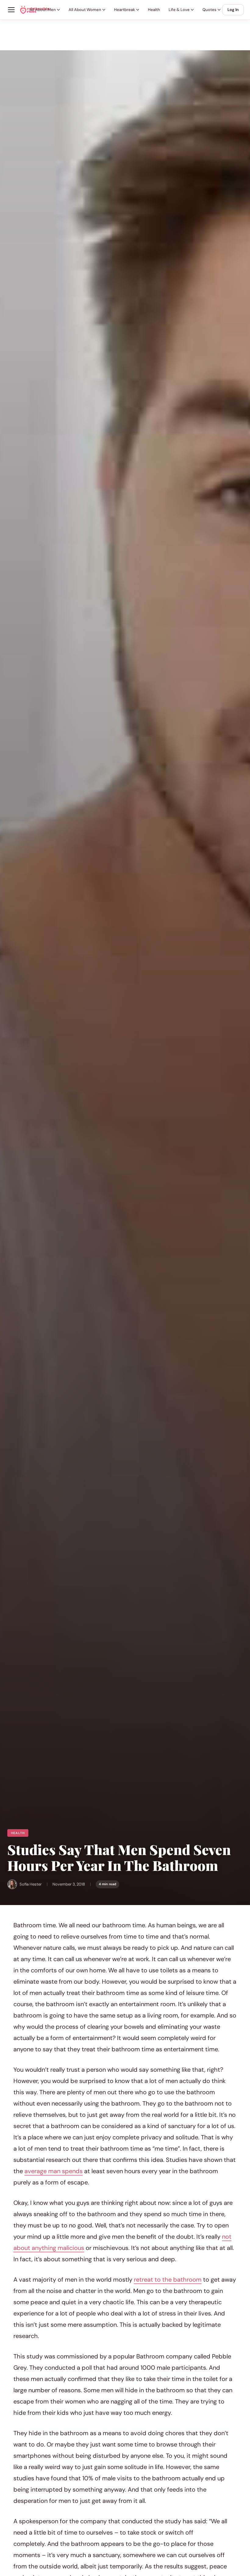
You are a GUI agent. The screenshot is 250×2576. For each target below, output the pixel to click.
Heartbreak (125, 10)
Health (154, 10)
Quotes (209, 10)
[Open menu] (11, 10)
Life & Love (179, 10)
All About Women (85, 10)
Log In (233, 10)
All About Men (43, 10)
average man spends (54, 2171)
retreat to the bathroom (168, 2280)
